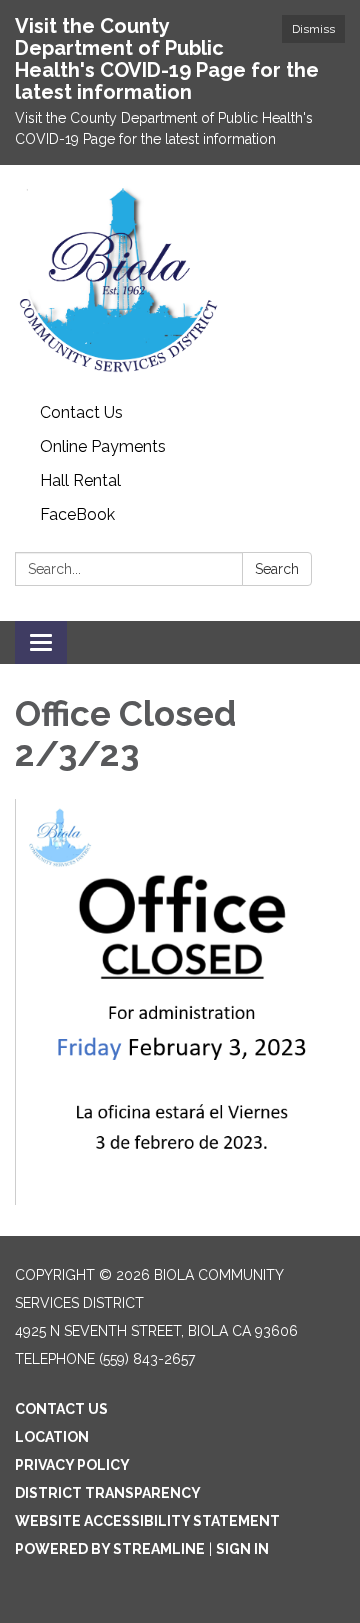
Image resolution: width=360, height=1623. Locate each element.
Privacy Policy (72, 1465)
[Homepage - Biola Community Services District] (180, 280)
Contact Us (81, 412)
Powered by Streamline (110, 1549)
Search (277, 569)
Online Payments (103, 446)
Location (52, 1437)
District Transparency (108, 1493)
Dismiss (313, 29)
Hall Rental (80, 480)
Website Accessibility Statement (147, 1521)
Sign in (242, 1549)
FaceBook (77, 514)
